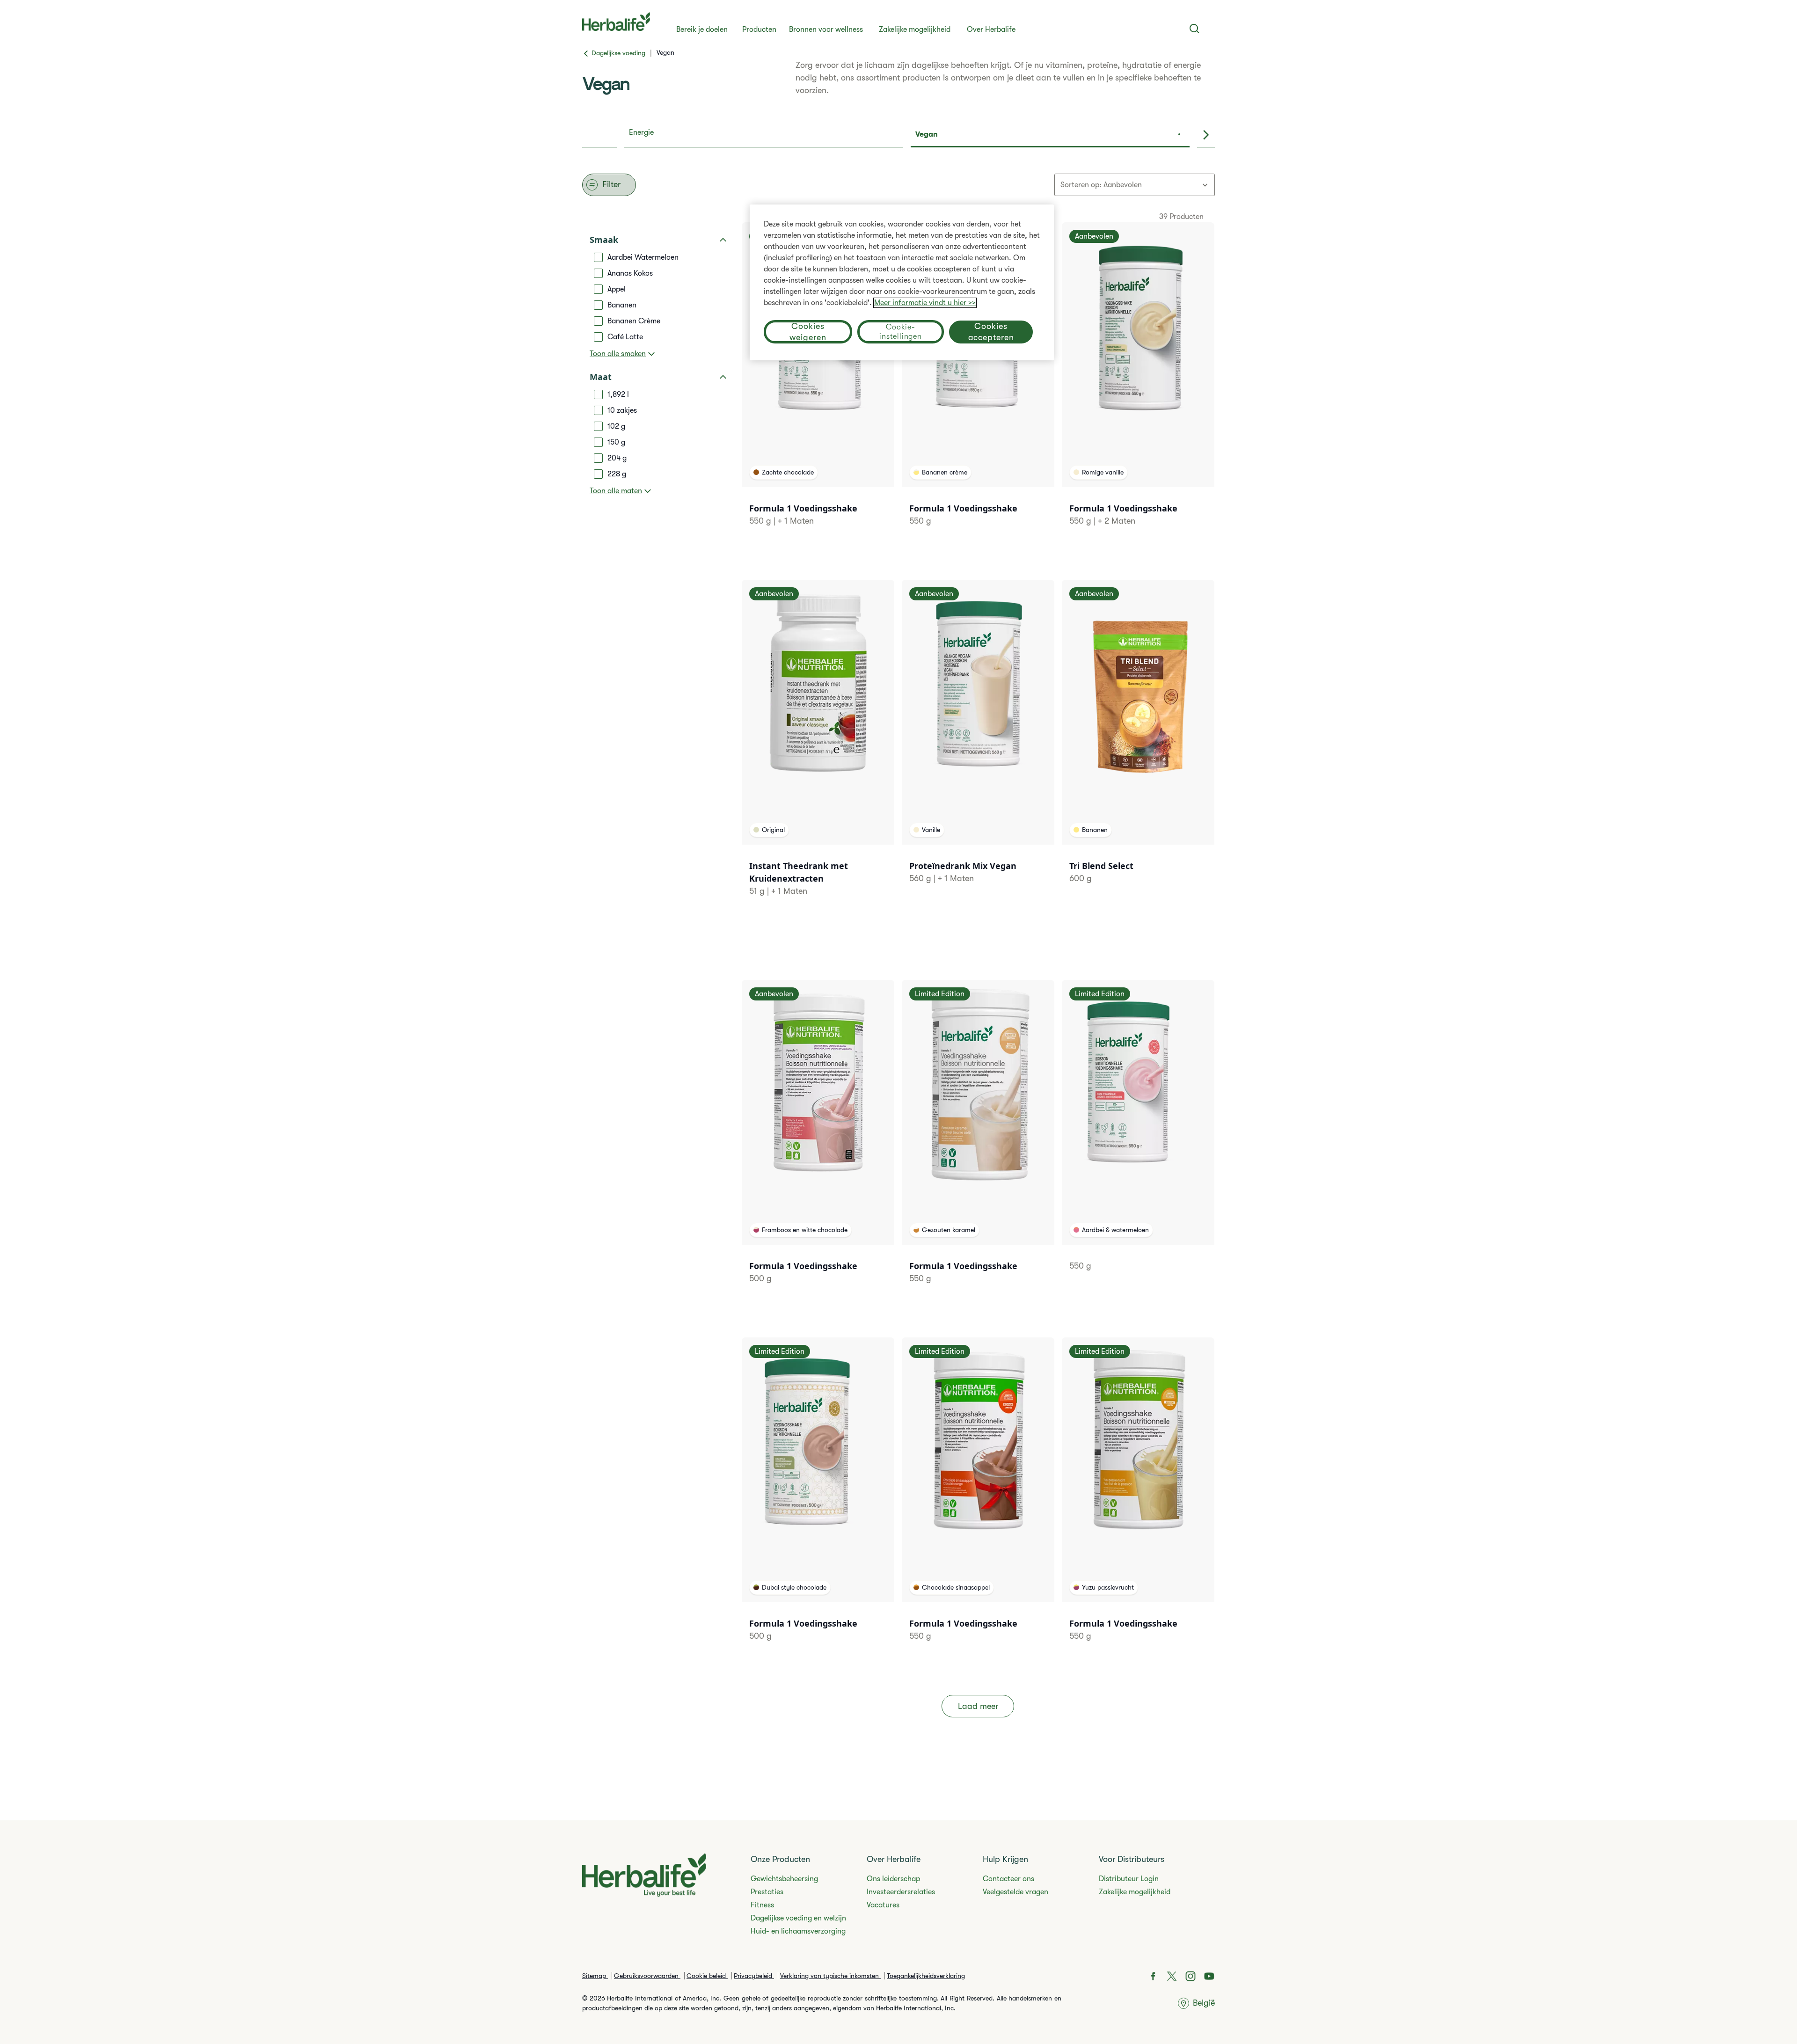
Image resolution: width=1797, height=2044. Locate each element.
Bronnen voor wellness (826, 29)
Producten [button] (759, 29)
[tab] (764, 135)
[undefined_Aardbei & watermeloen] (1138, 1137)
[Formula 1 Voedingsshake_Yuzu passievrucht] (1138, 1501)
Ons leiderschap (893, 1879)
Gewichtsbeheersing (784, 1879)
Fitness (762, 1905)
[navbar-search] (1194, 29)
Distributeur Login (1129, 1879)
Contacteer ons (1008, 1879)
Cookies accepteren (991, 332)
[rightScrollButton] (1206, 135)
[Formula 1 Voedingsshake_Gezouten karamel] (978, 1144)
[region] (902, 282)
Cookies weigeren (808, 332)
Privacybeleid (754, 1976)
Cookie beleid (707, 1976)
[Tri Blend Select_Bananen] (1138, 744)
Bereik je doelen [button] (702, 29)
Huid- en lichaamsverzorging (798, 1931)
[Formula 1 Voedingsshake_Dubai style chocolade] (818, 1501)
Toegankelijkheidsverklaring (926, 1976)
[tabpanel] (898, 960)
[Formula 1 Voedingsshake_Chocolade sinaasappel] (978, 1501)
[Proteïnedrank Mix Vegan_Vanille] (978, 744)
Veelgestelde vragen (1015, 1892)
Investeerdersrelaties (901, 1892)
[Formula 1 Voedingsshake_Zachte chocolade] (818, 386)
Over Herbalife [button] (991, 29)
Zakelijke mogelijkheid (915, 29)
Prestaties (767, 1892)
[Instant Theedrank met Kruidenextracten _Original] (818, 750)
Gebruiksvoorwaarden (647, 1976)
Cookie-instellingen (901, 332)
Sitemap (595, 1976)
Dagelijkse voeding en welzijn (798, 1918)
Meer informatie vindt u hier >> (925, 303)
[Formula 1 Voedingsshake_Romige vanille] (1138, 386)
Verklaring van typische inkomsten (830, 1976)
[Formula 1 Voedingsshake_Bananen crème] (978, 386)
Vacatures (883, 1905)
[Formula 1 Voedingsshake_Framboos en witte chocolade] (818, 1144)
